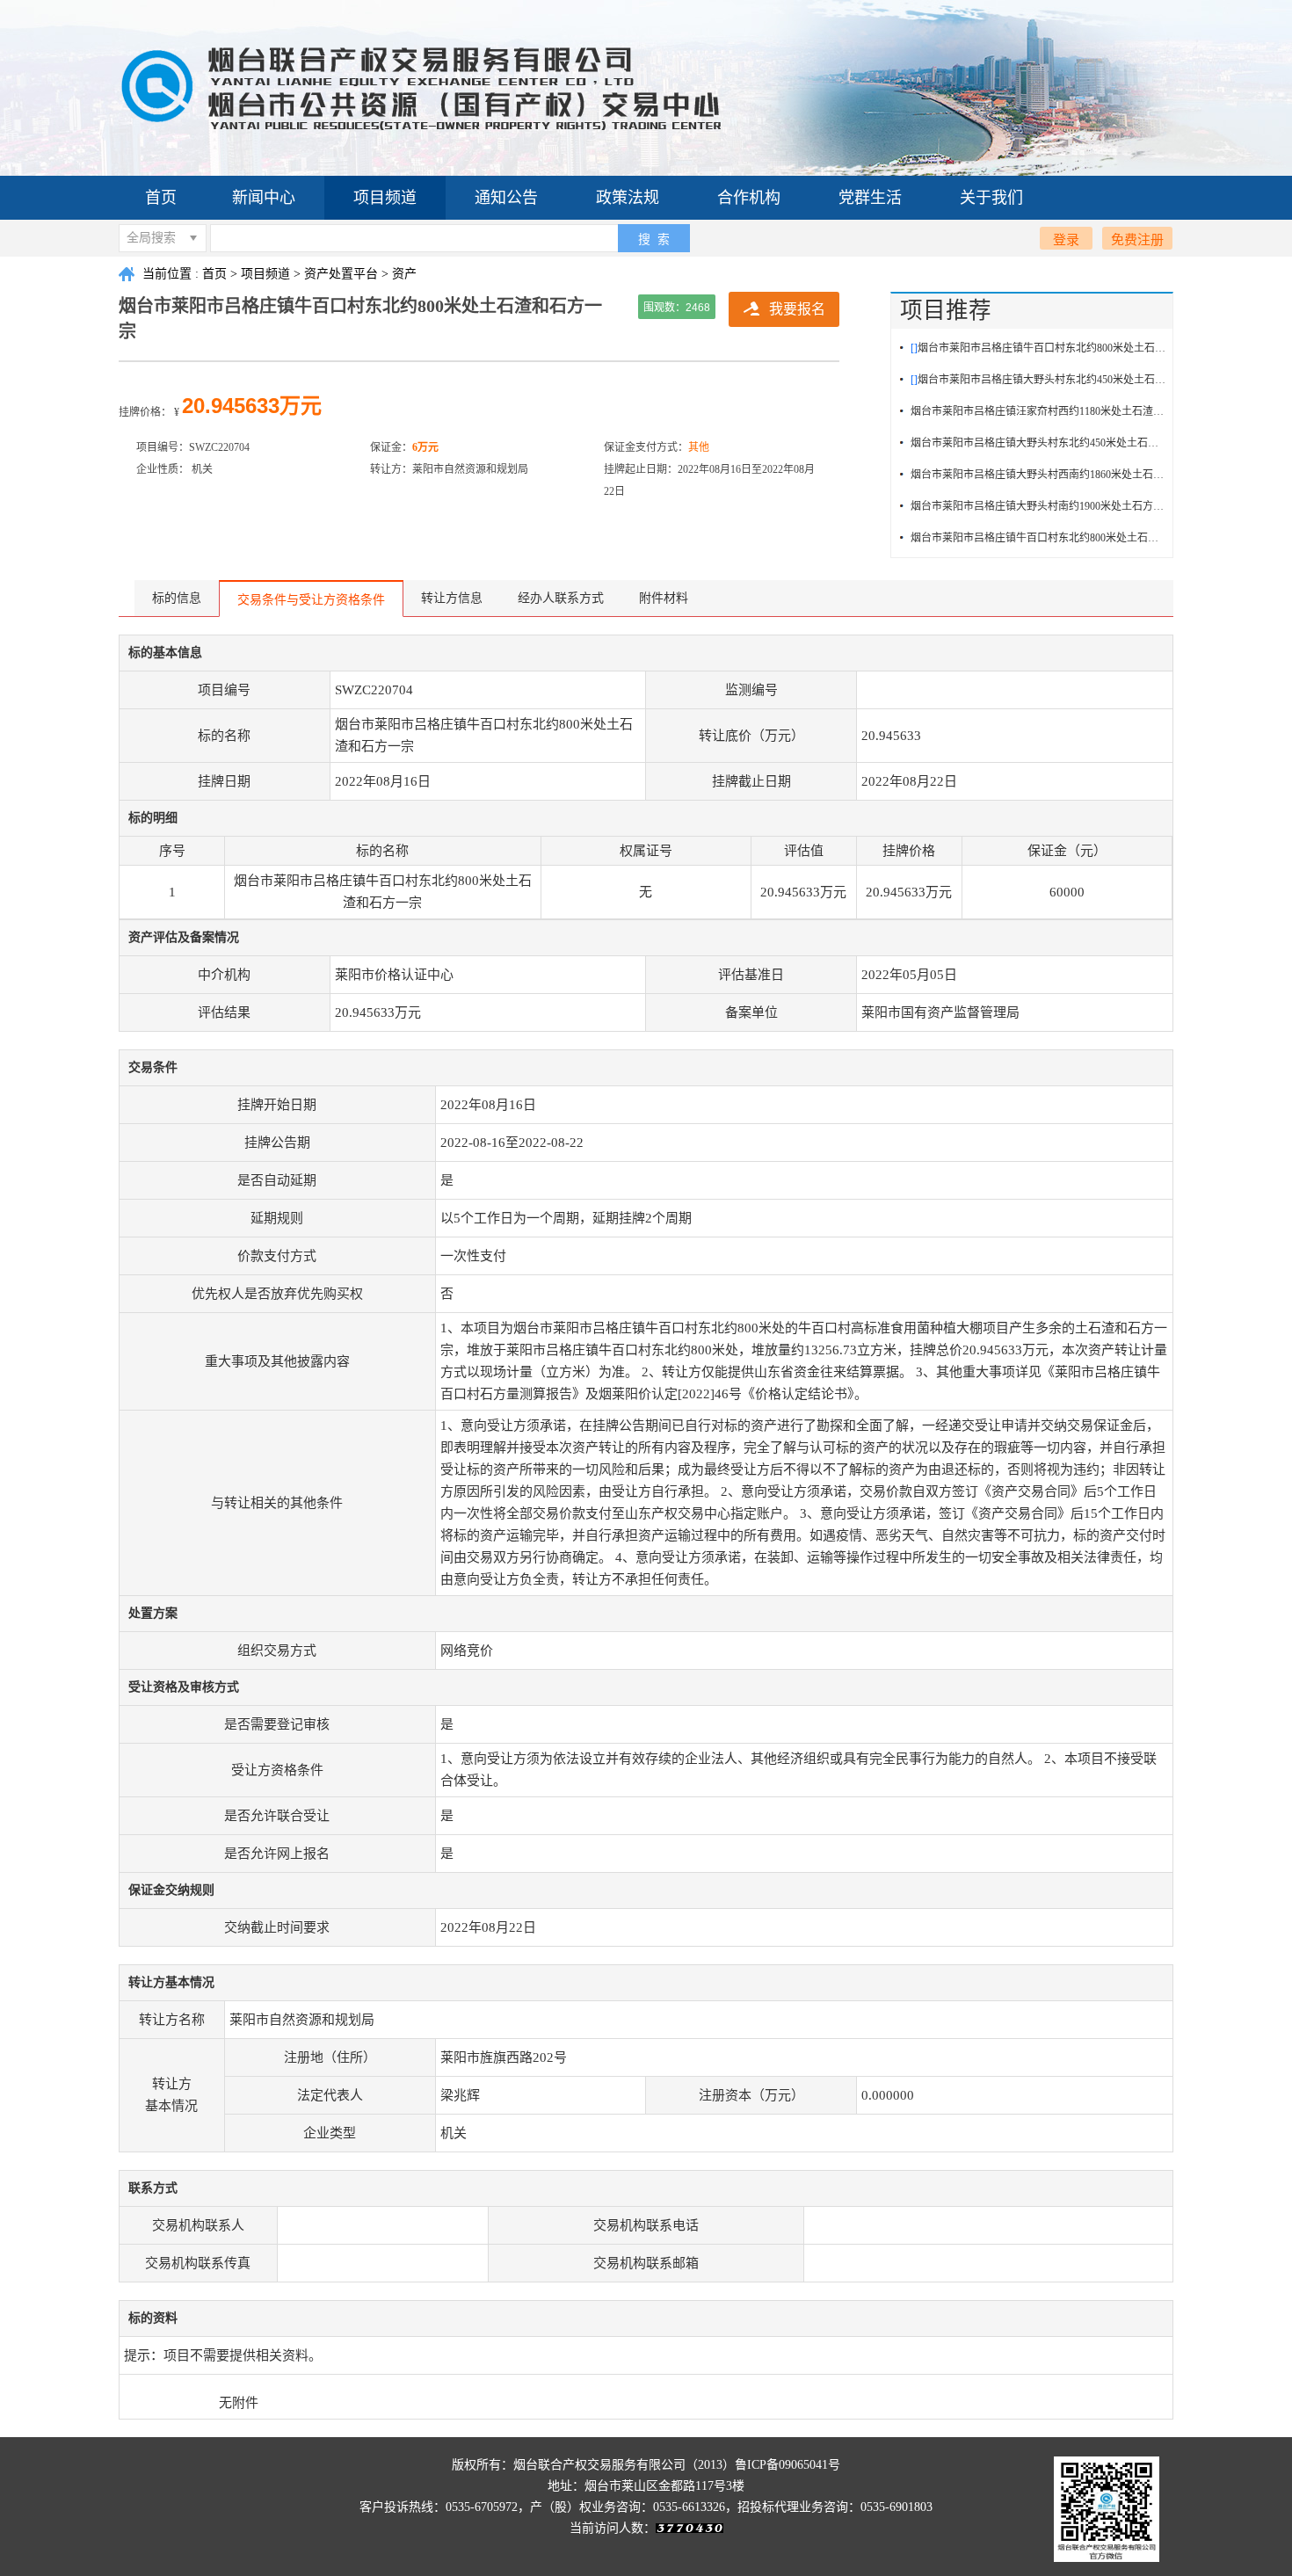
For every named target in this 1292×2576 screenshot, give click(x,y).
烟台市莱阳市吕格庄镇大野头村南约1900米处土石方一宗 (1038, 506)
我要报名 (797, 309)
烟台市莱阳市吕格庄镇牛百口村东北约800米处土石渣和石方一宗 (1038, 538)
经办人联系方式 (561, 598)
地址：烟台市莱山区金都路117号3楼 (646, 2486)
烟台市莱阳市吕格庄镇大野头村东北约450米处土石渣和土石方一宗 (1038, 443)
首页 (161, 198)
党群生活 (870, 198)
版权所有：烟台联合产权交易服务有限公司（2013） (593, 2465)
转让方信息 (452, 598)
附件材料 (664, 598)
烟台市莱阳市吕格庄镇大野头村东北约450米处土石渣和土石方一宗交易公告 (1038, 380)
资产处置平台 (341, 274)
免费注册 (1137, 239)
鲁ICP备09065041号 (788, 2465)
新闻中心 (264, 198)
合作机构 (749, 198)
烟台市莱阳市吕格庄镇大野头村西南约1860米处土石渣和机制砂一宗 (1038, 475)
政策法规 (628, 198)
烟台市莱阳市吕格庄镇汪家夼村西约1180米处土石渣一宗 (1038, 411)
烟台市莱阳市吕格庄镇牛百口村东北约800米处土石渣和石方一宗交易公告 (1038, 348)
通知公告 (506, 198)
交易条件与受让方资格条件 (311, 600)
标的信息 (177, 598)
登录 (1066, 239)
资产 (404, 274)
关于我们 (991, 198)
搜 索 (654, 239)
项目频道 (385, 198)
